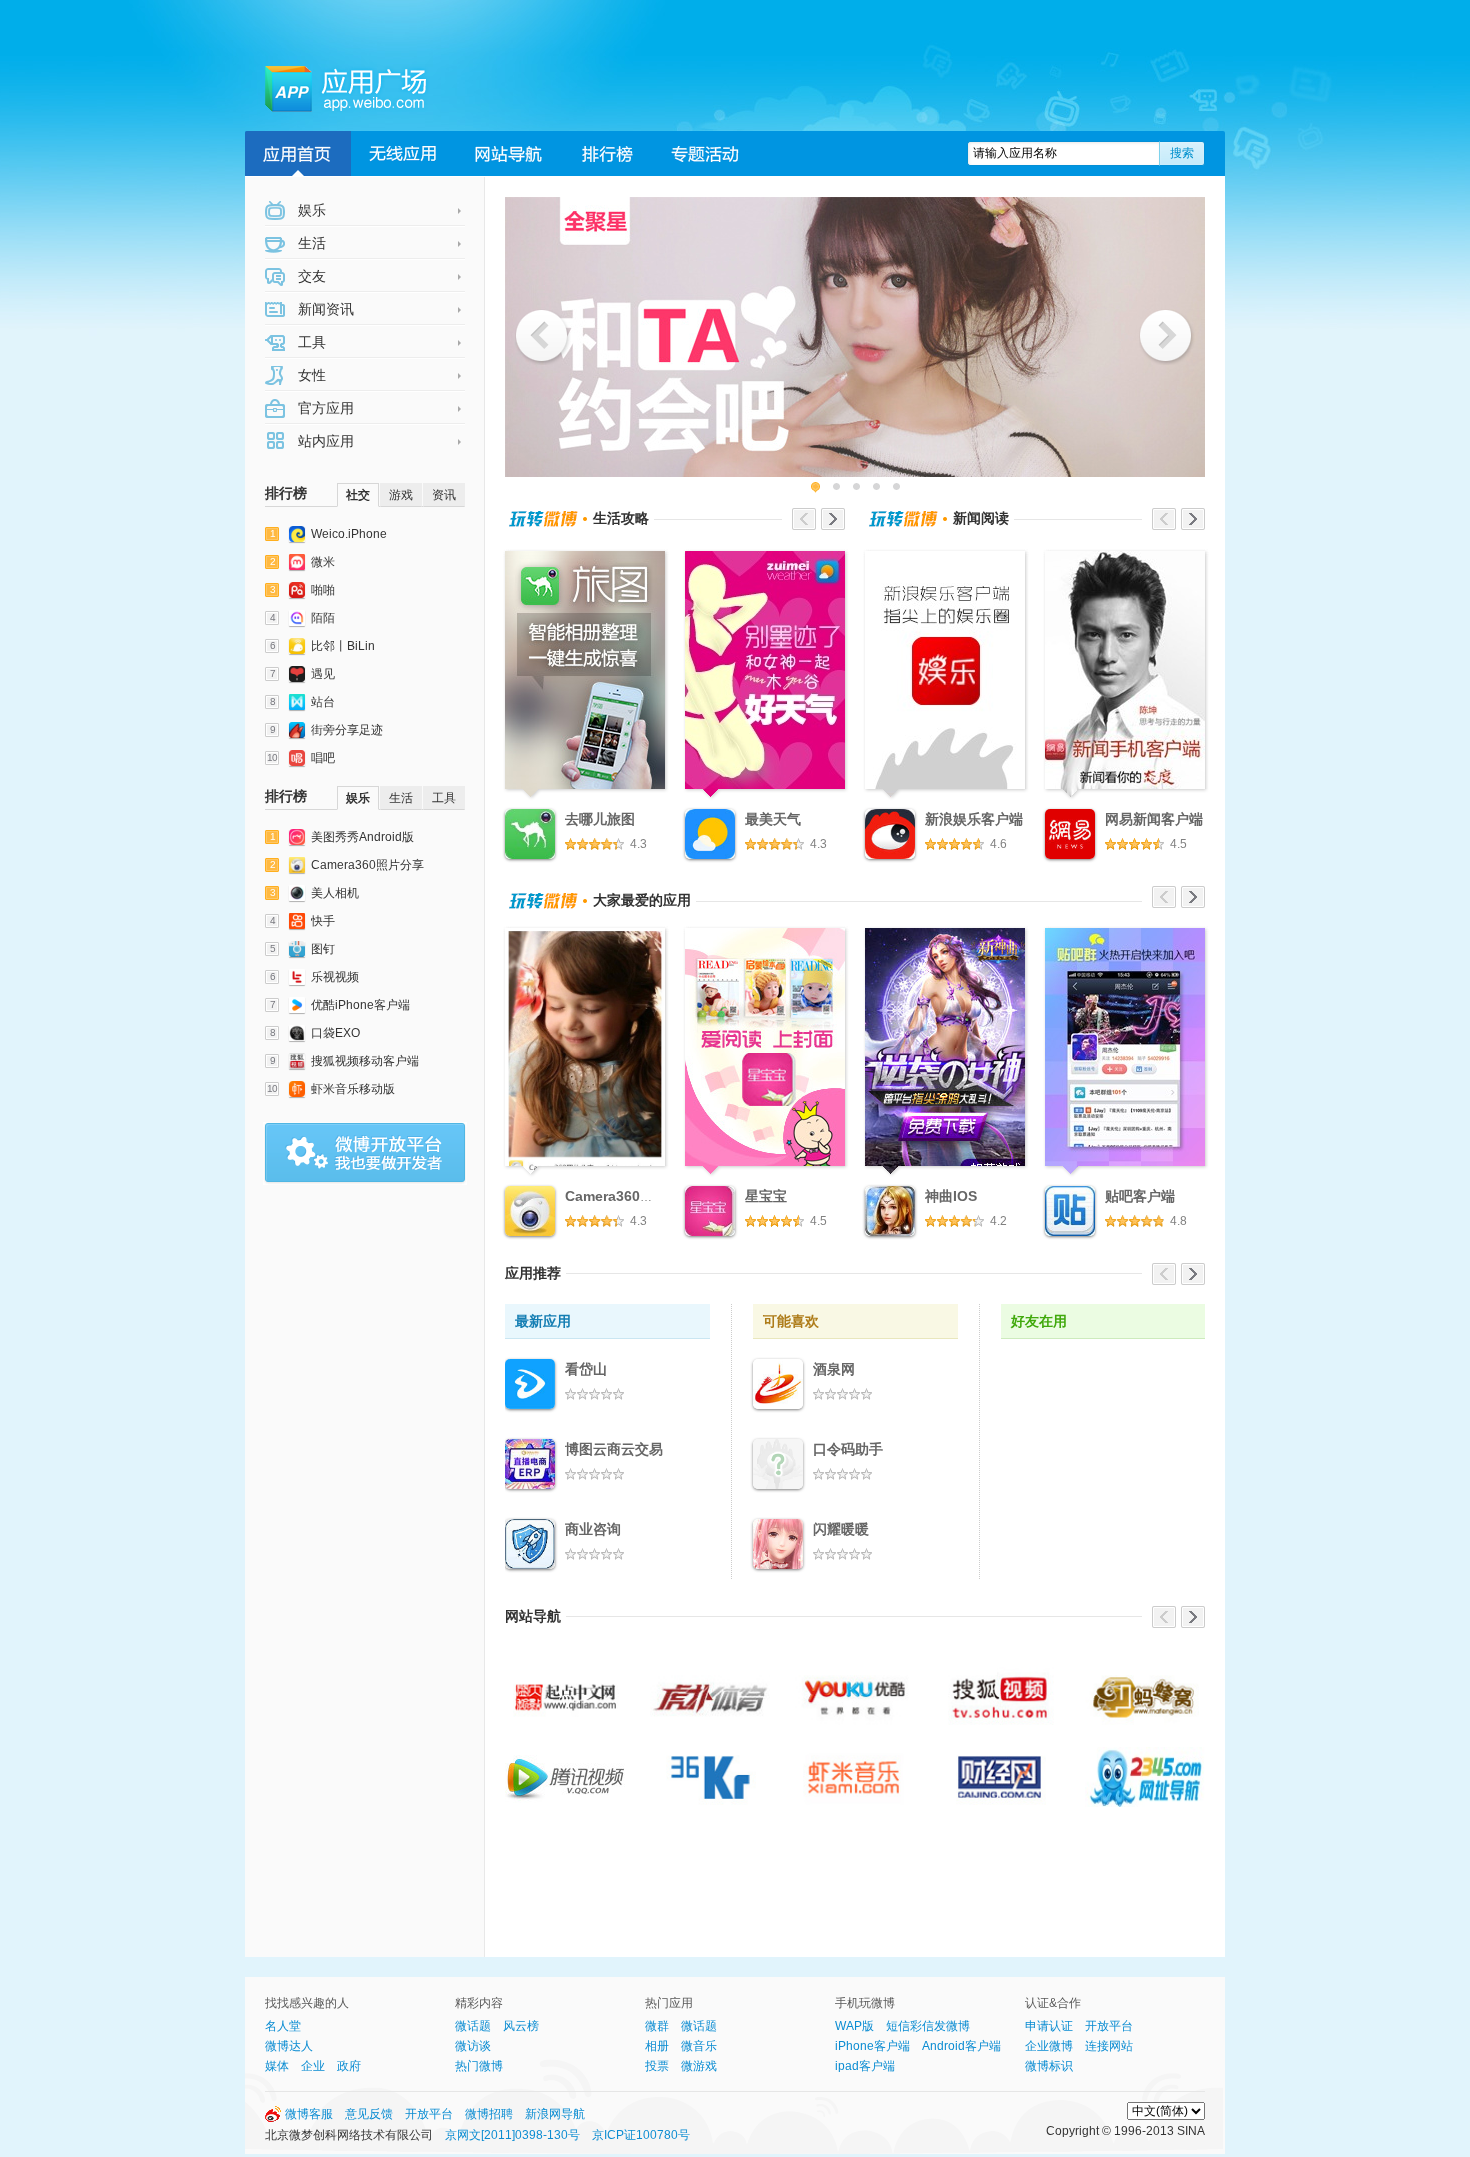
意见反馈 (369, 2114)
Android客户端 (961, 2046)
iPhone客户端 (872, 2046)
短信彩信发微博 (928, 2026)
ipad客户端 (865, 2066)
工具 (310, 342)
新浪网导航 (555, 2114)
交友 (310, 276)
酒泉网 (834, 1369)
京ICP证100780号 (641, 2135)
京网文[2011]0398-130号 (512, 2135)
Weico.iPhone (349, 534)
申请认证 (1049, 2026)
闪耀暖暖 (841, 1529)
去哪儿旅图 (600, 819)
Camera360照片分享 (367, 865)
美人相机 (335, 893)
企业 (313, 2066)
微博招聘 (489, 2114)
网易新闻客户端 (1154, 819)
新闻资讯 (324, 309)
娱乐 (310, 210)
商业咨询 (593, 1529)
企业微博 (1049, 2046)
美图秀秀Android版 (362, 837)
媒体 (277, 2066)
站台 (323, 702)
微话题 (473, 2026)
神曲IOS (951, 1196)
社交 (358, 495)
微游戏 (699, 2066)
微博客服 (309, 2114)
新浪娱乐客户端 (974, 819)
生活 (310, 243)
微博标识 (1049, 2066)
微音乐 (699, 2046)
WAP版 (854, 2026)
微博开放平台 (365, 1153)
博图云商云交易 (614, 1449)
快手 (323, 921)
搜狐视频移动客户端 (365, 1061)
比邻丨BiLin (343, 646)
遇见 (323, 674)
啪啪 (323, 590)
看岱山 (586, 1369)
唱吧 (323, 758)
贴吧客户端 (1140, 1196)
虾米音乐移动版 (353, 1089)
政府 (349, 2066)
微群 (657, 2026)
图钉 (323, 949)
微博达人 (289, 2046)
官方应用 (324, 408)
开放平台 (1109, 2026)
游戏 (401, 495)
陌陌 (323, 618)
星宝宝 (766, 1196)
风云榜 (521, 2026)
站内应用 (324, 441)
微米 (323, 562)
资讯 (444, 495)
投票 (657, 2066)
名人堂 (283, 2026)
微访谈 (473, 2046)
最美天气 (773, 819)
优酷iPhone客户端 (360, 1005)
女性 (310, 375)
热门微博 (479, 2066)
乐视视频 (335, 977)
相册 (657, 2046)
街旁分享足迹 (347, 730)
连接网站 (1109, 2046)
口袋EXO (335, 1033)
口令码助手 (848, 1449)
